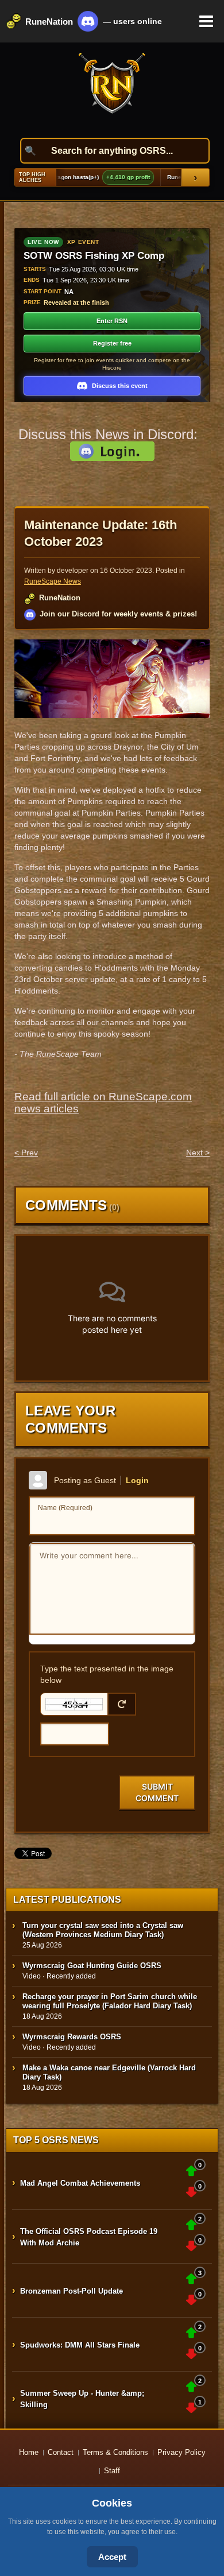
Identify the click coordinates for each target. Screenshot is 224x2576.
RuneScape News (53, 581)
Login (137, 1480)
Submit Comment (157, 1792)
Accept (112, 2557)
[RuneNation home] (112, 90)
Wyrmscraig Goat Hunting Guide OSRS (92, 1966)
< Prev (26, 1153)
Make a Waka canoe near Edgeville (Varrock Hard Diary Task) (109, 2072)
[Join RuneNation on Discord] (88, 21)
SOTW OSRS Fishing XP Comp (94, 256)
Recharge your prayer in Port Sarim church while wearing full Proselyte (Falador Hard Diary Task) (110, 2001)
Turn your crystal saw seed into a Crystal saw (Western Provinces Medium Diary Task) (103, 1930)
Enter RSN (112, 321)
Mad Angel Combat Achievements (80, 2183)
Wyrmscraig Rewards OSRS (72, 2037)
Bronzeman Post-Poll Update (72, 2291)
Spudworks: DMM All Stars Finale (80, 2345)
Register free (112, 343)
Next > (198, 1153)
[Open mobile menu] (206, 21)
